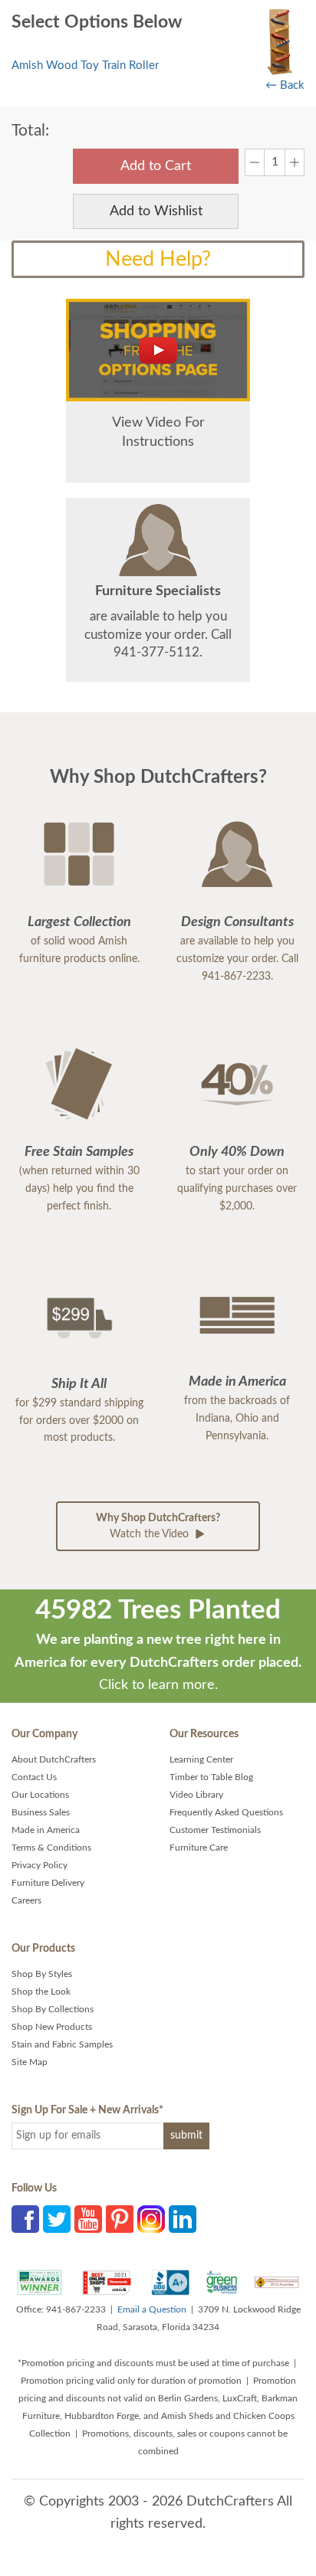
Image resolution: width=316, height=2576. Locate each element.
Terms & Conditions (51, 1848)
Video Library (196, 1795)
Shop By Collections (53, 2009)
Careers (26, 1900)
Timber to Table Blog (211, 1777)
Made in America (46, 1830)
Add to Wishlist (156, 211)
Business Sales (41, 1812)
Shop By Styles (42, 1974)
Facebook (25, 2219)
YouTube (88, 2219)
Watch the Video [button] (158, 1526)
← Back (285, 85)
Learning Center (201, 1759)
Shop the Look (41, 1992)
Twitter (57, 2219)
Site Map (30, 2062)
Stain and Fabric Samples (62, 2044)
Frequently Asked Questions (226, 1812)
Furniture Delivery (48, 1883)
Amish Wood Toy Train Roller (85, 65)
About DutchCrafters (54, 1759)
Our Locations (40, 1795)
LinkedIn (183, 2219)
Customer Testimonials (215, 1830)
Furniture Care (199, 1848)
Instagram (151, 2219)
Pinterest (120, 2219)
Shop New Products (52, 2027)
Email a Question (152, 2309)
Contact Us (34, 1777)
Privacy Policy (39, 1865)
